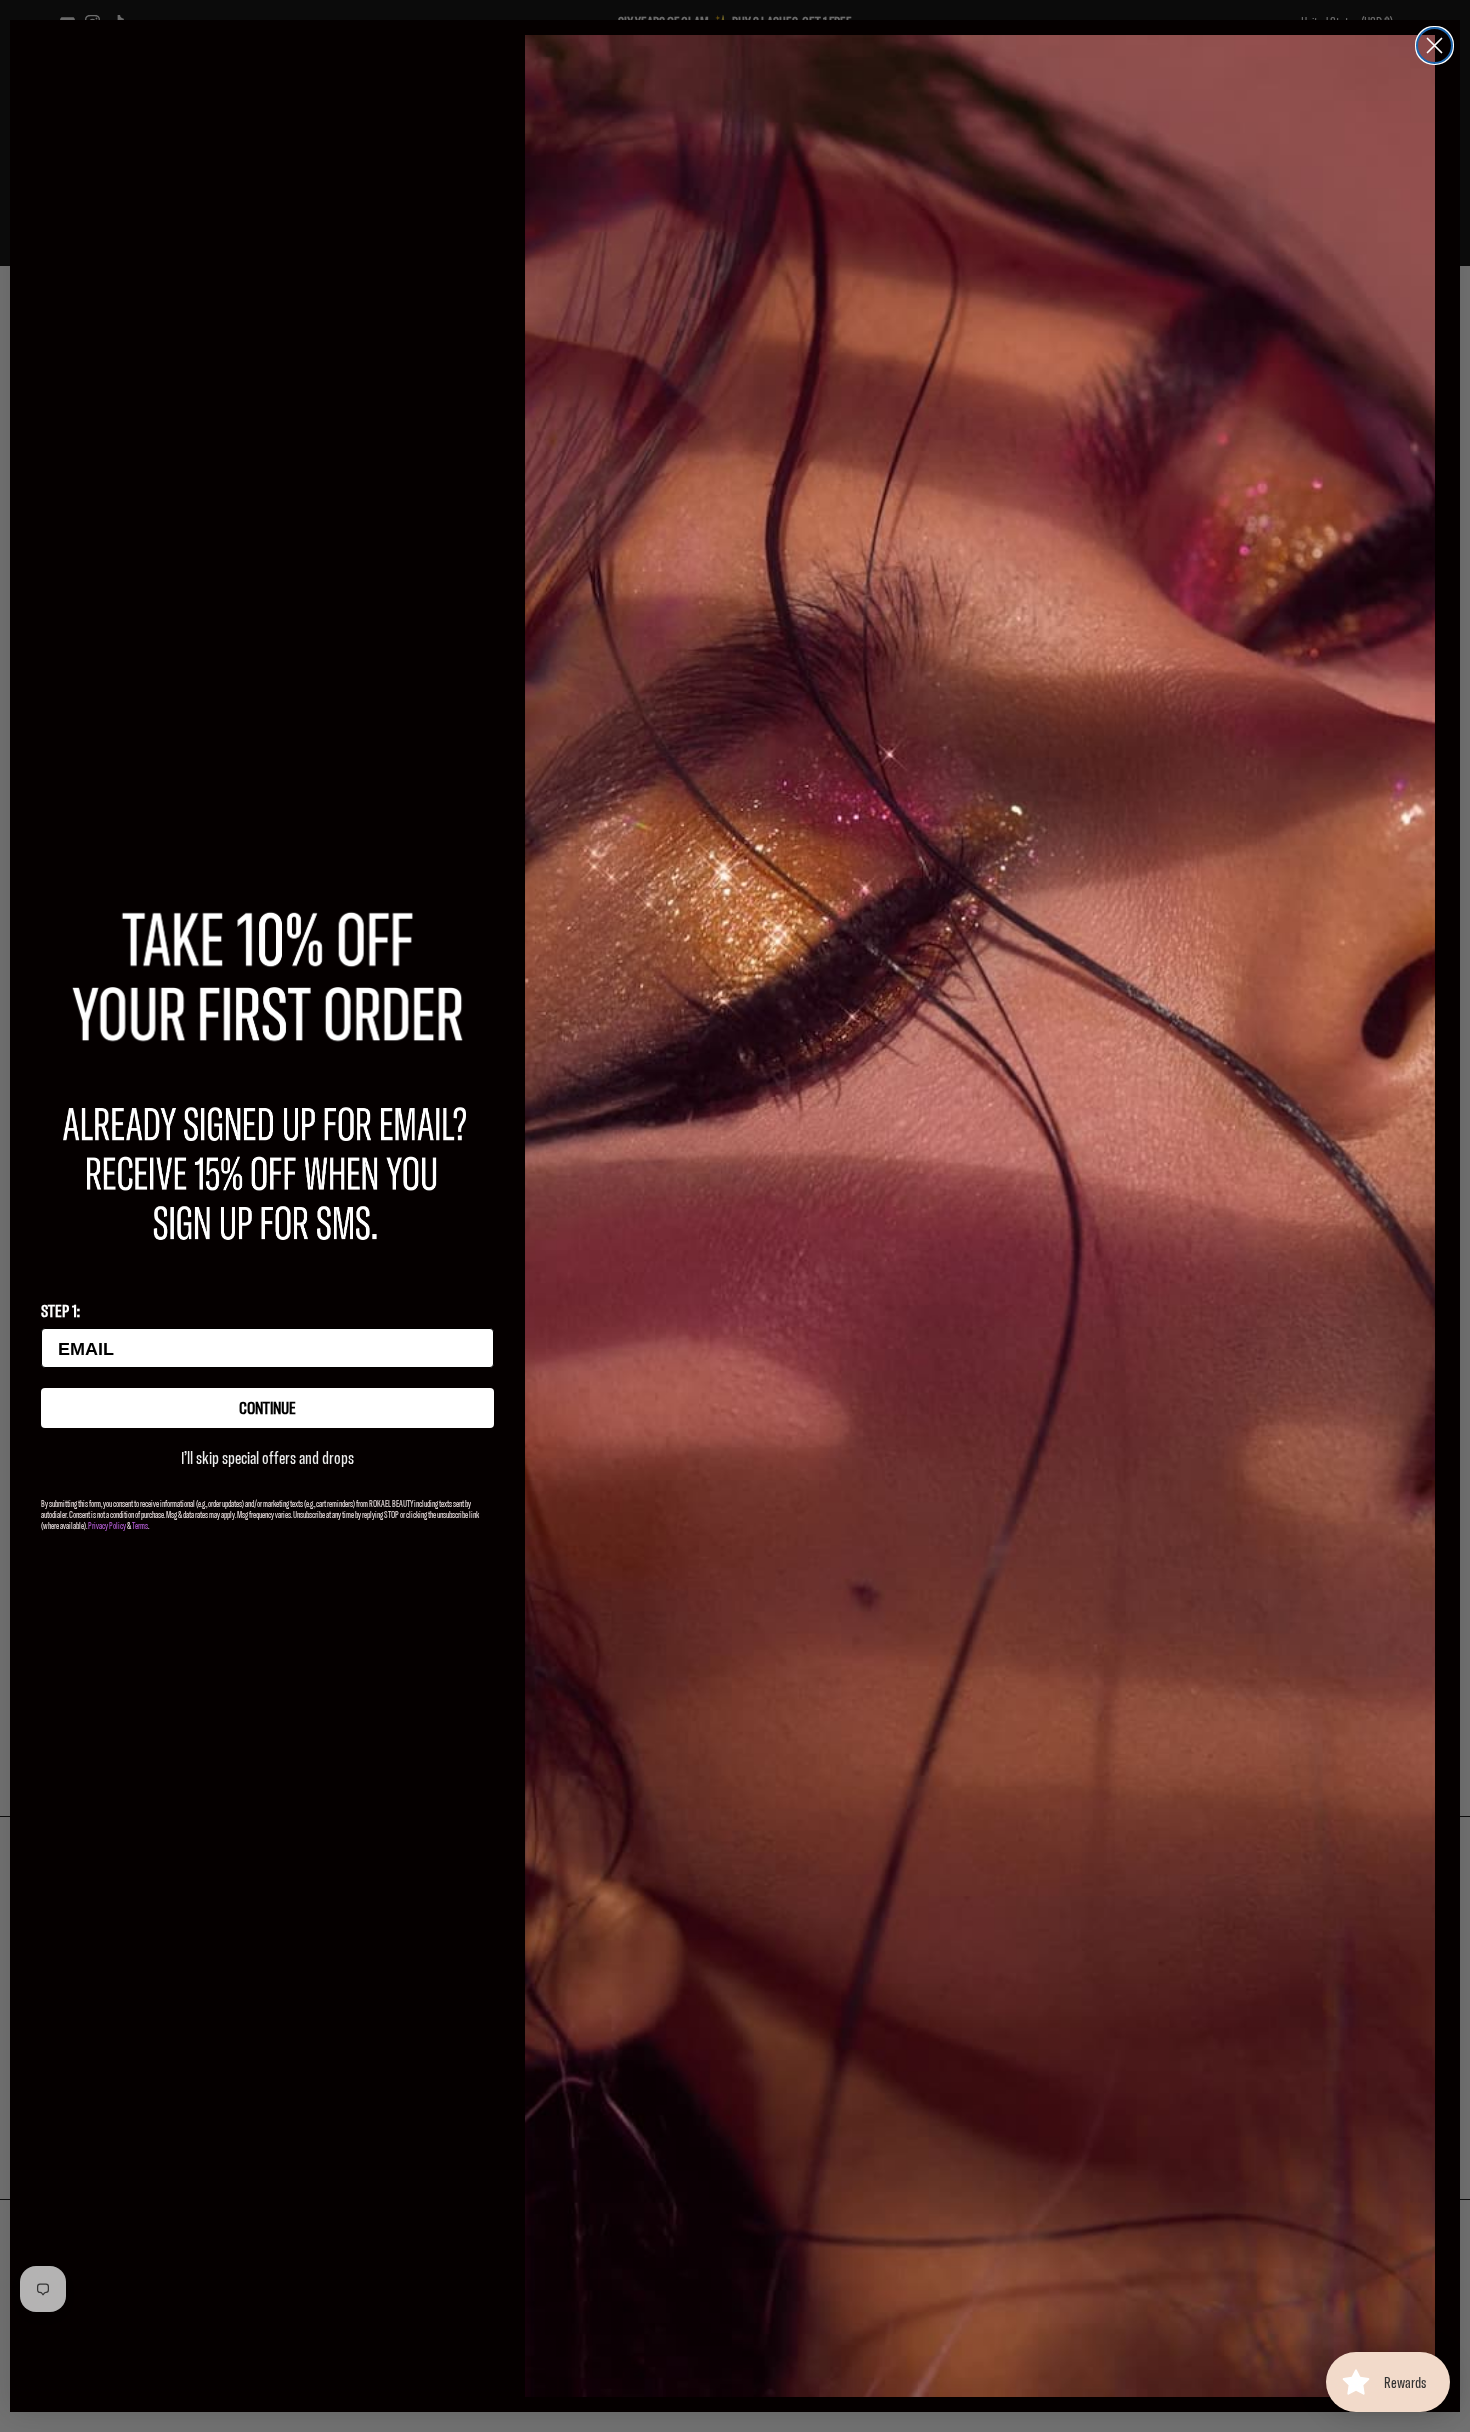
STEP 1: (60, 1310)
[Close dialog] (1434, 45)
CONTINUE (267, 1407)
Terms (140, 1525)
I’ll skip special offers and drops (267, 1457)
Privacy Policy (107, 1525)
